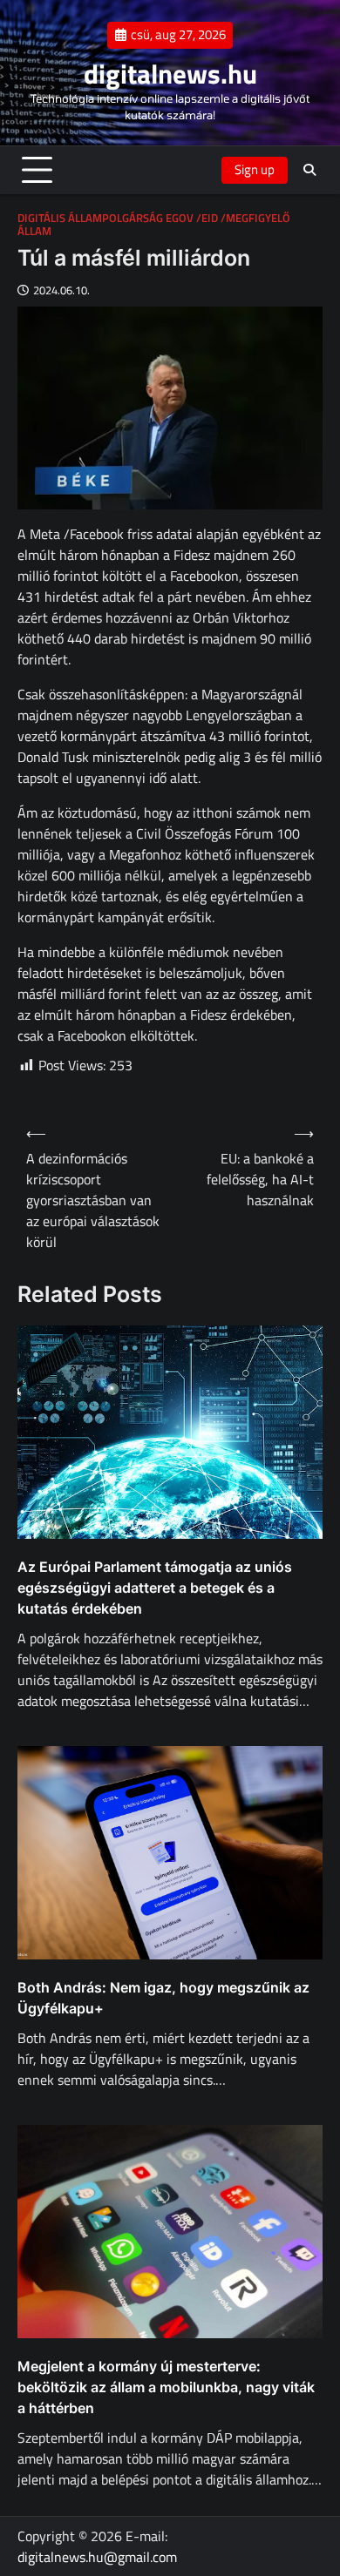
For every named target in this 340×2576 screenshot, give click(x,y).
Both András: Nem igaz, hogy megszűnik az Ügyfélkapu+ (163, 1998)
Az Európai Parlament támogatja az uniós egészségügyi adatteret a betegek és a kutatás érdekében (155, 1588)
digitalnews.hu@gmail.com (97, 2557)
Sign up (255, 169)
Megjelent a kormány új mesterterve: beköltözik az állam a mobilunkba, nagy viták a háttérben (166, 2387)
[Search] (309, 170)
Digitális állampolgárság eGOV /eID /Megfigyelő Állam (154, 225)
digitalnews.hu (170, 74)
